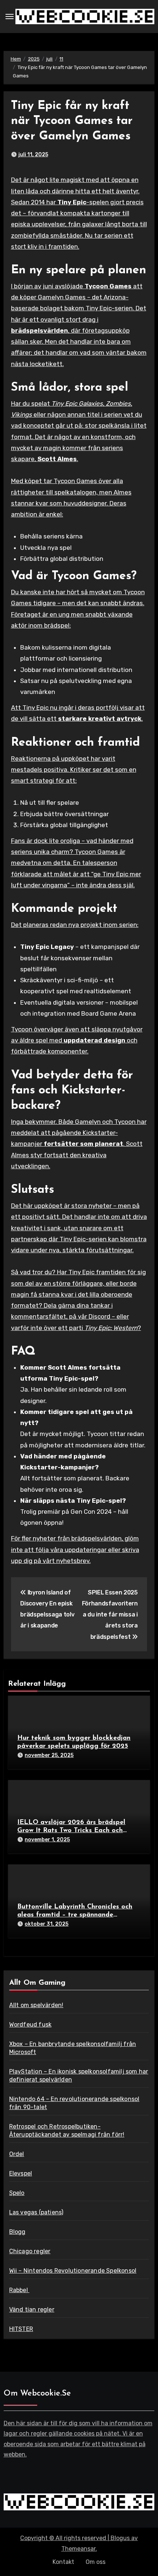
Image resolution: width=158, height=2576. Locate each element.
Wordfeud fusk (30, 2025)
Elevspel (21, 2173)
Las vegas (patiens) (36, 2212)
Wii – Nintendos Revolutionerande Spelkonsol (73, 2271)
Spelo (17, 2193)
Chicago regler (30, 2251)
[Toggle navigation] (10, 17)
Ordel (17, 2154)
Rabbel (19, 2290)
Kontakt (63, 2562)
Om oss (96, 2562)
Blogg (17, 2232)
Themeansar (78, 2549)
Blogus (120, 2538)
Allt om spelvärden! (36, 2005)
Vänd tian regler (32, 2310)
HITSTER (21, 2329)
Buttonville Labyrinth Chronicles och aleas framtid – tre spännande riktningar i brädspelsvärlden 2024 (75, 1915)
